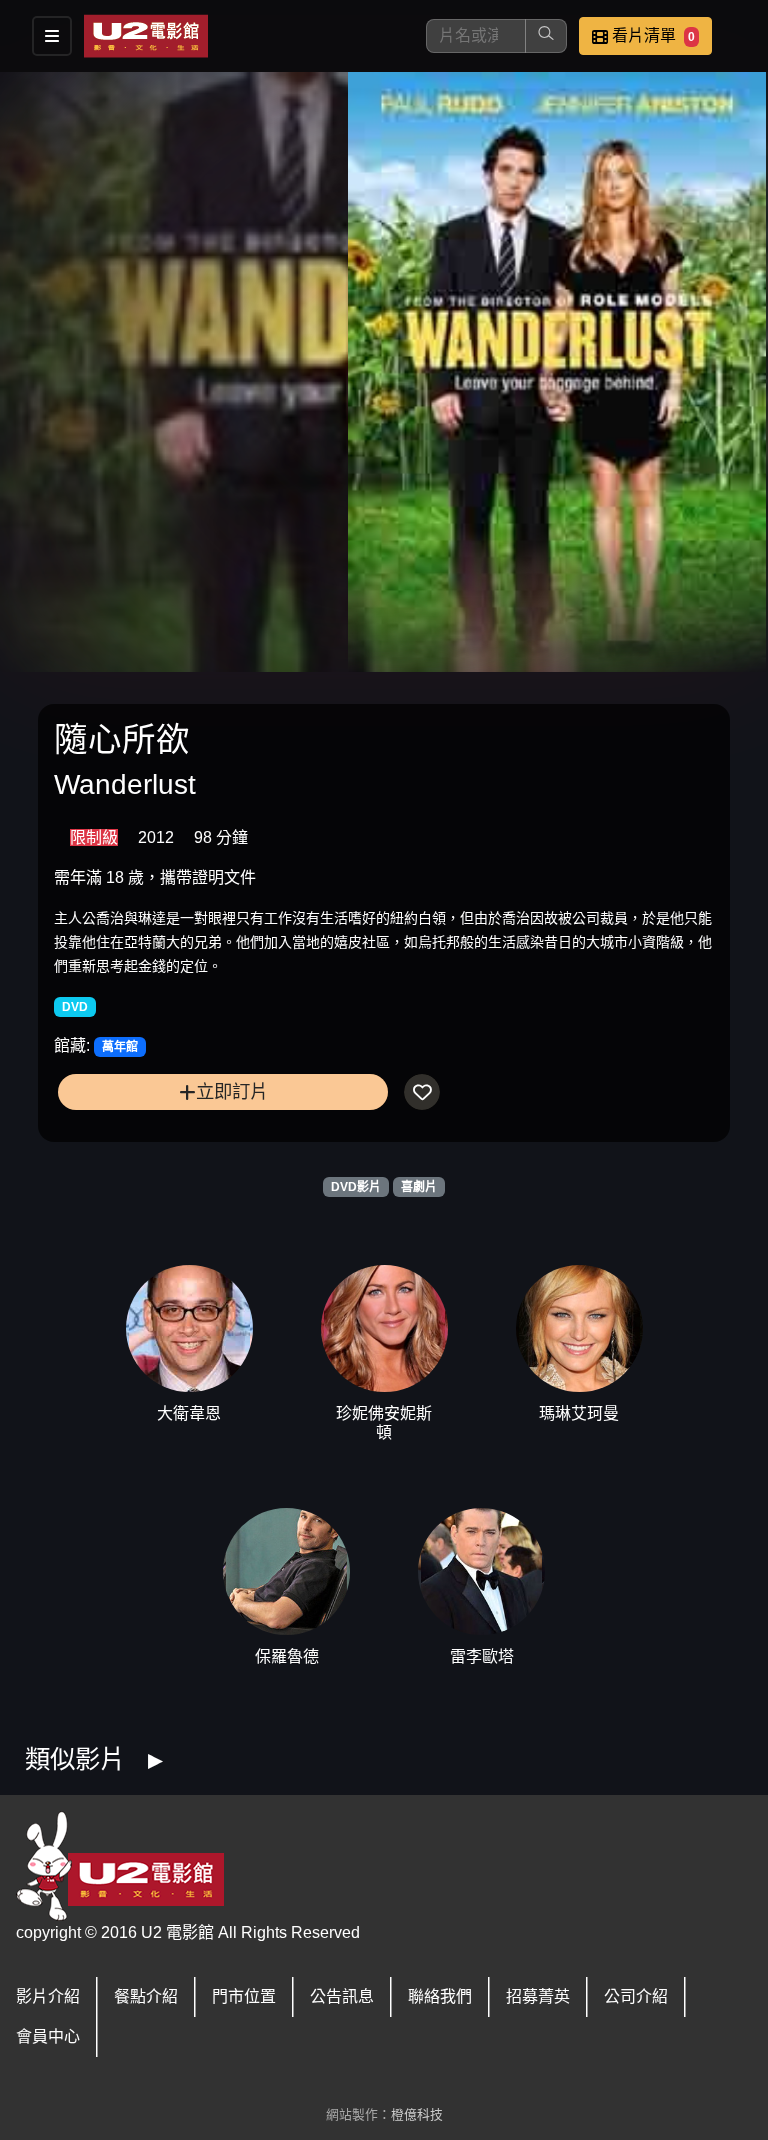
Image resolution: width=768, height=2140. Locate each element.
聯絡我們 (440, 1996)
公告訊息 (342, 1996)
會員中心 (48, 2036)
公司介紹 (636, 1996)
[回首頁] (146, 36)
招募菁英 (538, 1996)
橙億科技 (417, 2114)
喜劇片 (419, 1187)
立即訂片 (232, 1091)
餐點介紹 (146, 1996)
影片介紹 (48, 1996)
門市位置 (244, 1996)
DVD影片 (356, 1187)
